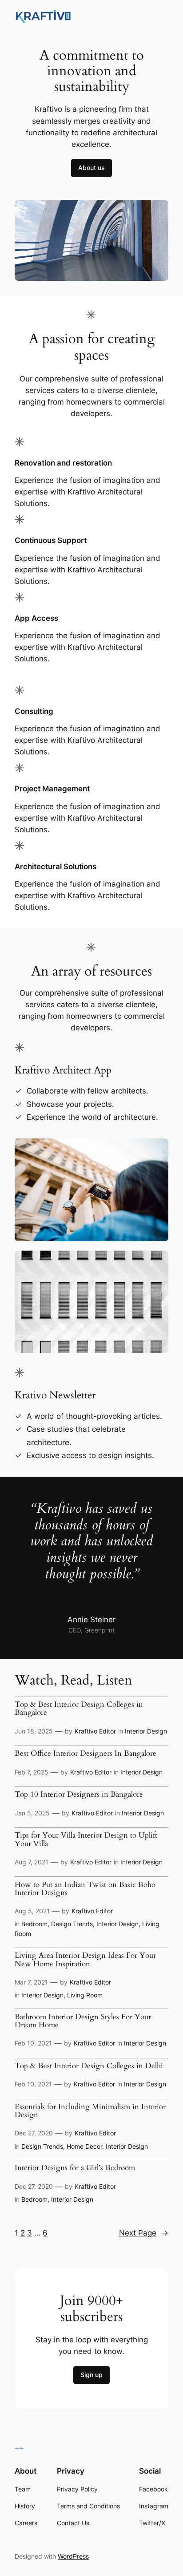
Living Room (85, 1995)
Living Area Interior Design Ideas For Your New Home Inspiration (85, 1960)
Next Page (144, 2233)
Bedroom (34, 1924)
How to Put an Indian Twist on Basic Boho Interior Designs (85, 1889)
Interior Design (146, 1731)
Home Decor (84, 2146)
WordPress (73, 2556)
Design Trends (72, 1924)
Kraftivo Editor (95, 1731)
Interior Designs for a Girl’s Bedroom (75, 2168)
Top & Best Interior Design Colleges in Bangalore (79, 1709)
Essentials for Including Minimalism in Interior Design (90, 2111)
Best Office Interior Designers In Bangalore (86, 1754)
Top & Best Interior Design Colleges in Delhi (89, 2066)
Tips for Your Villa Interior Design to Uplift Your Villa (86, 1839)
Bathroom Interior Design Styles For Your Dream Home (83, 2021)
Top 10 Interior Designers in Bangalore (79, 1794)
